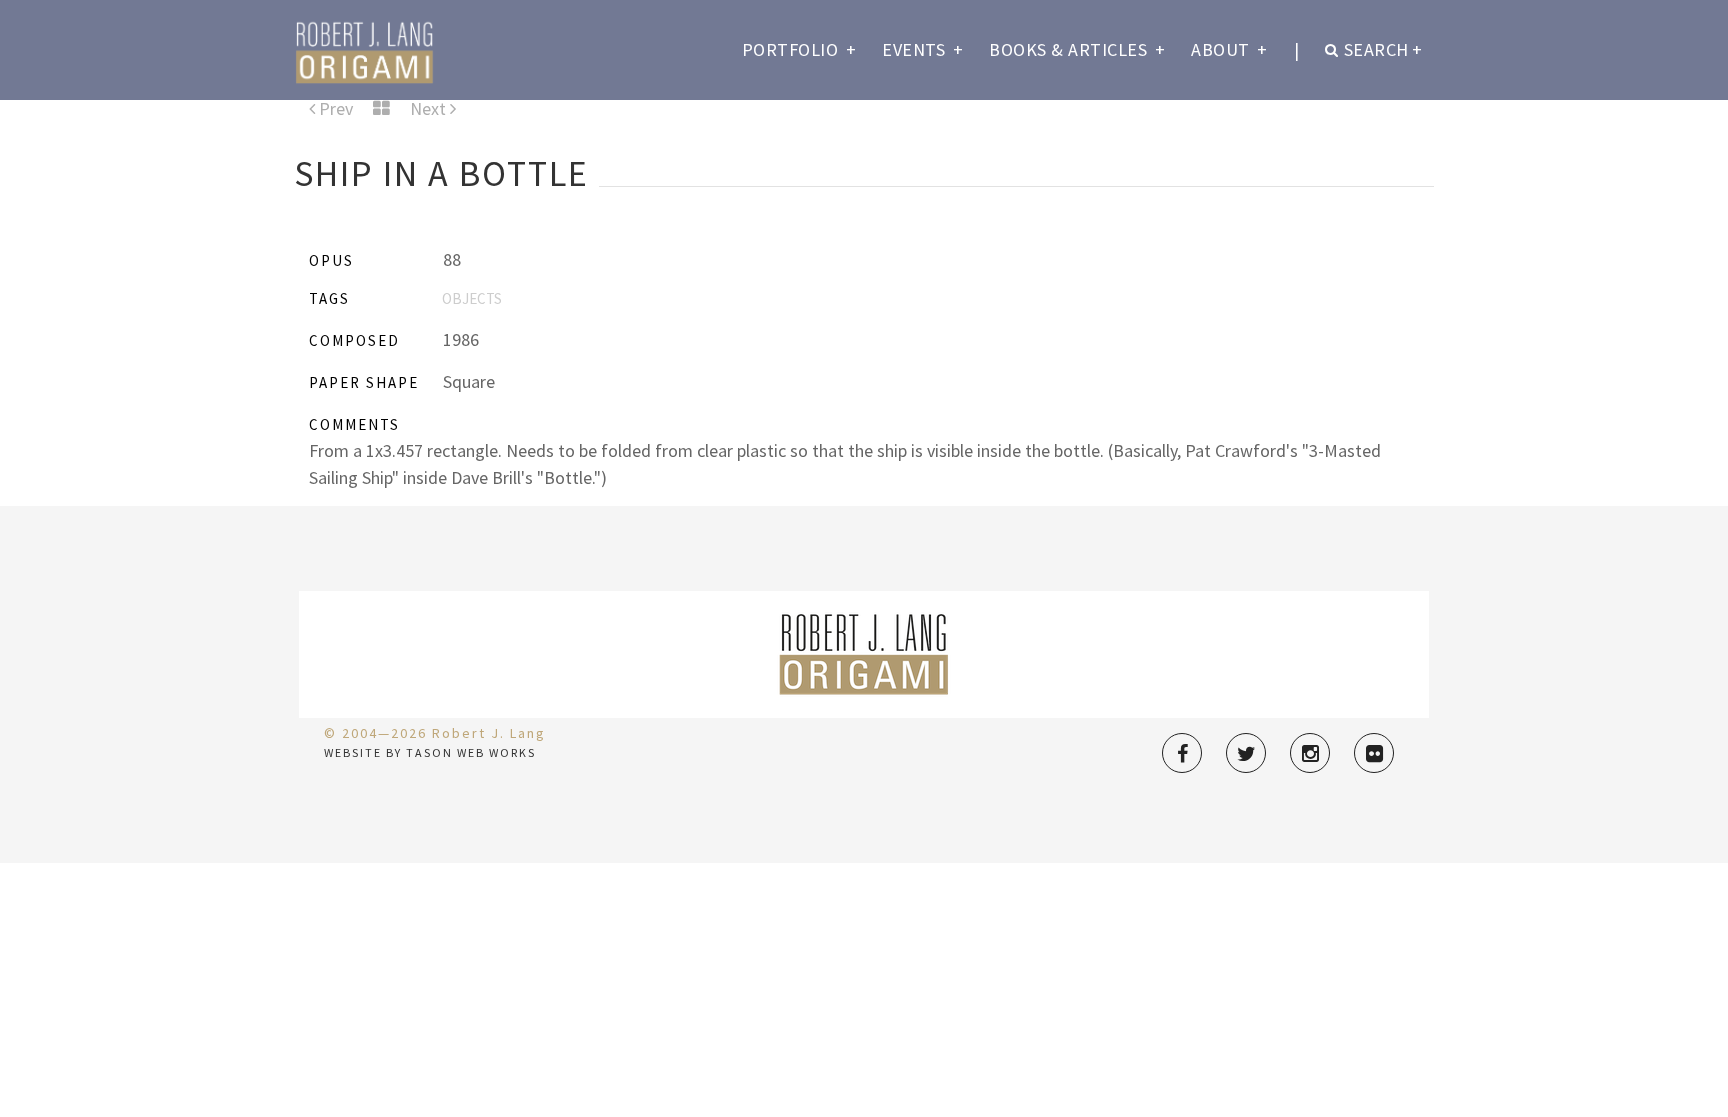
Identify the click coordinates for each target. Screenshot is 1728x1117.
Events (922, 49)
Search (1383, 49)
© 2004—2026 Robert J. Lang (435, 733)
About (1229, 49)
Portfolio (799, 49)
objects (472, 298)
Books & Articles (1077, 49)
